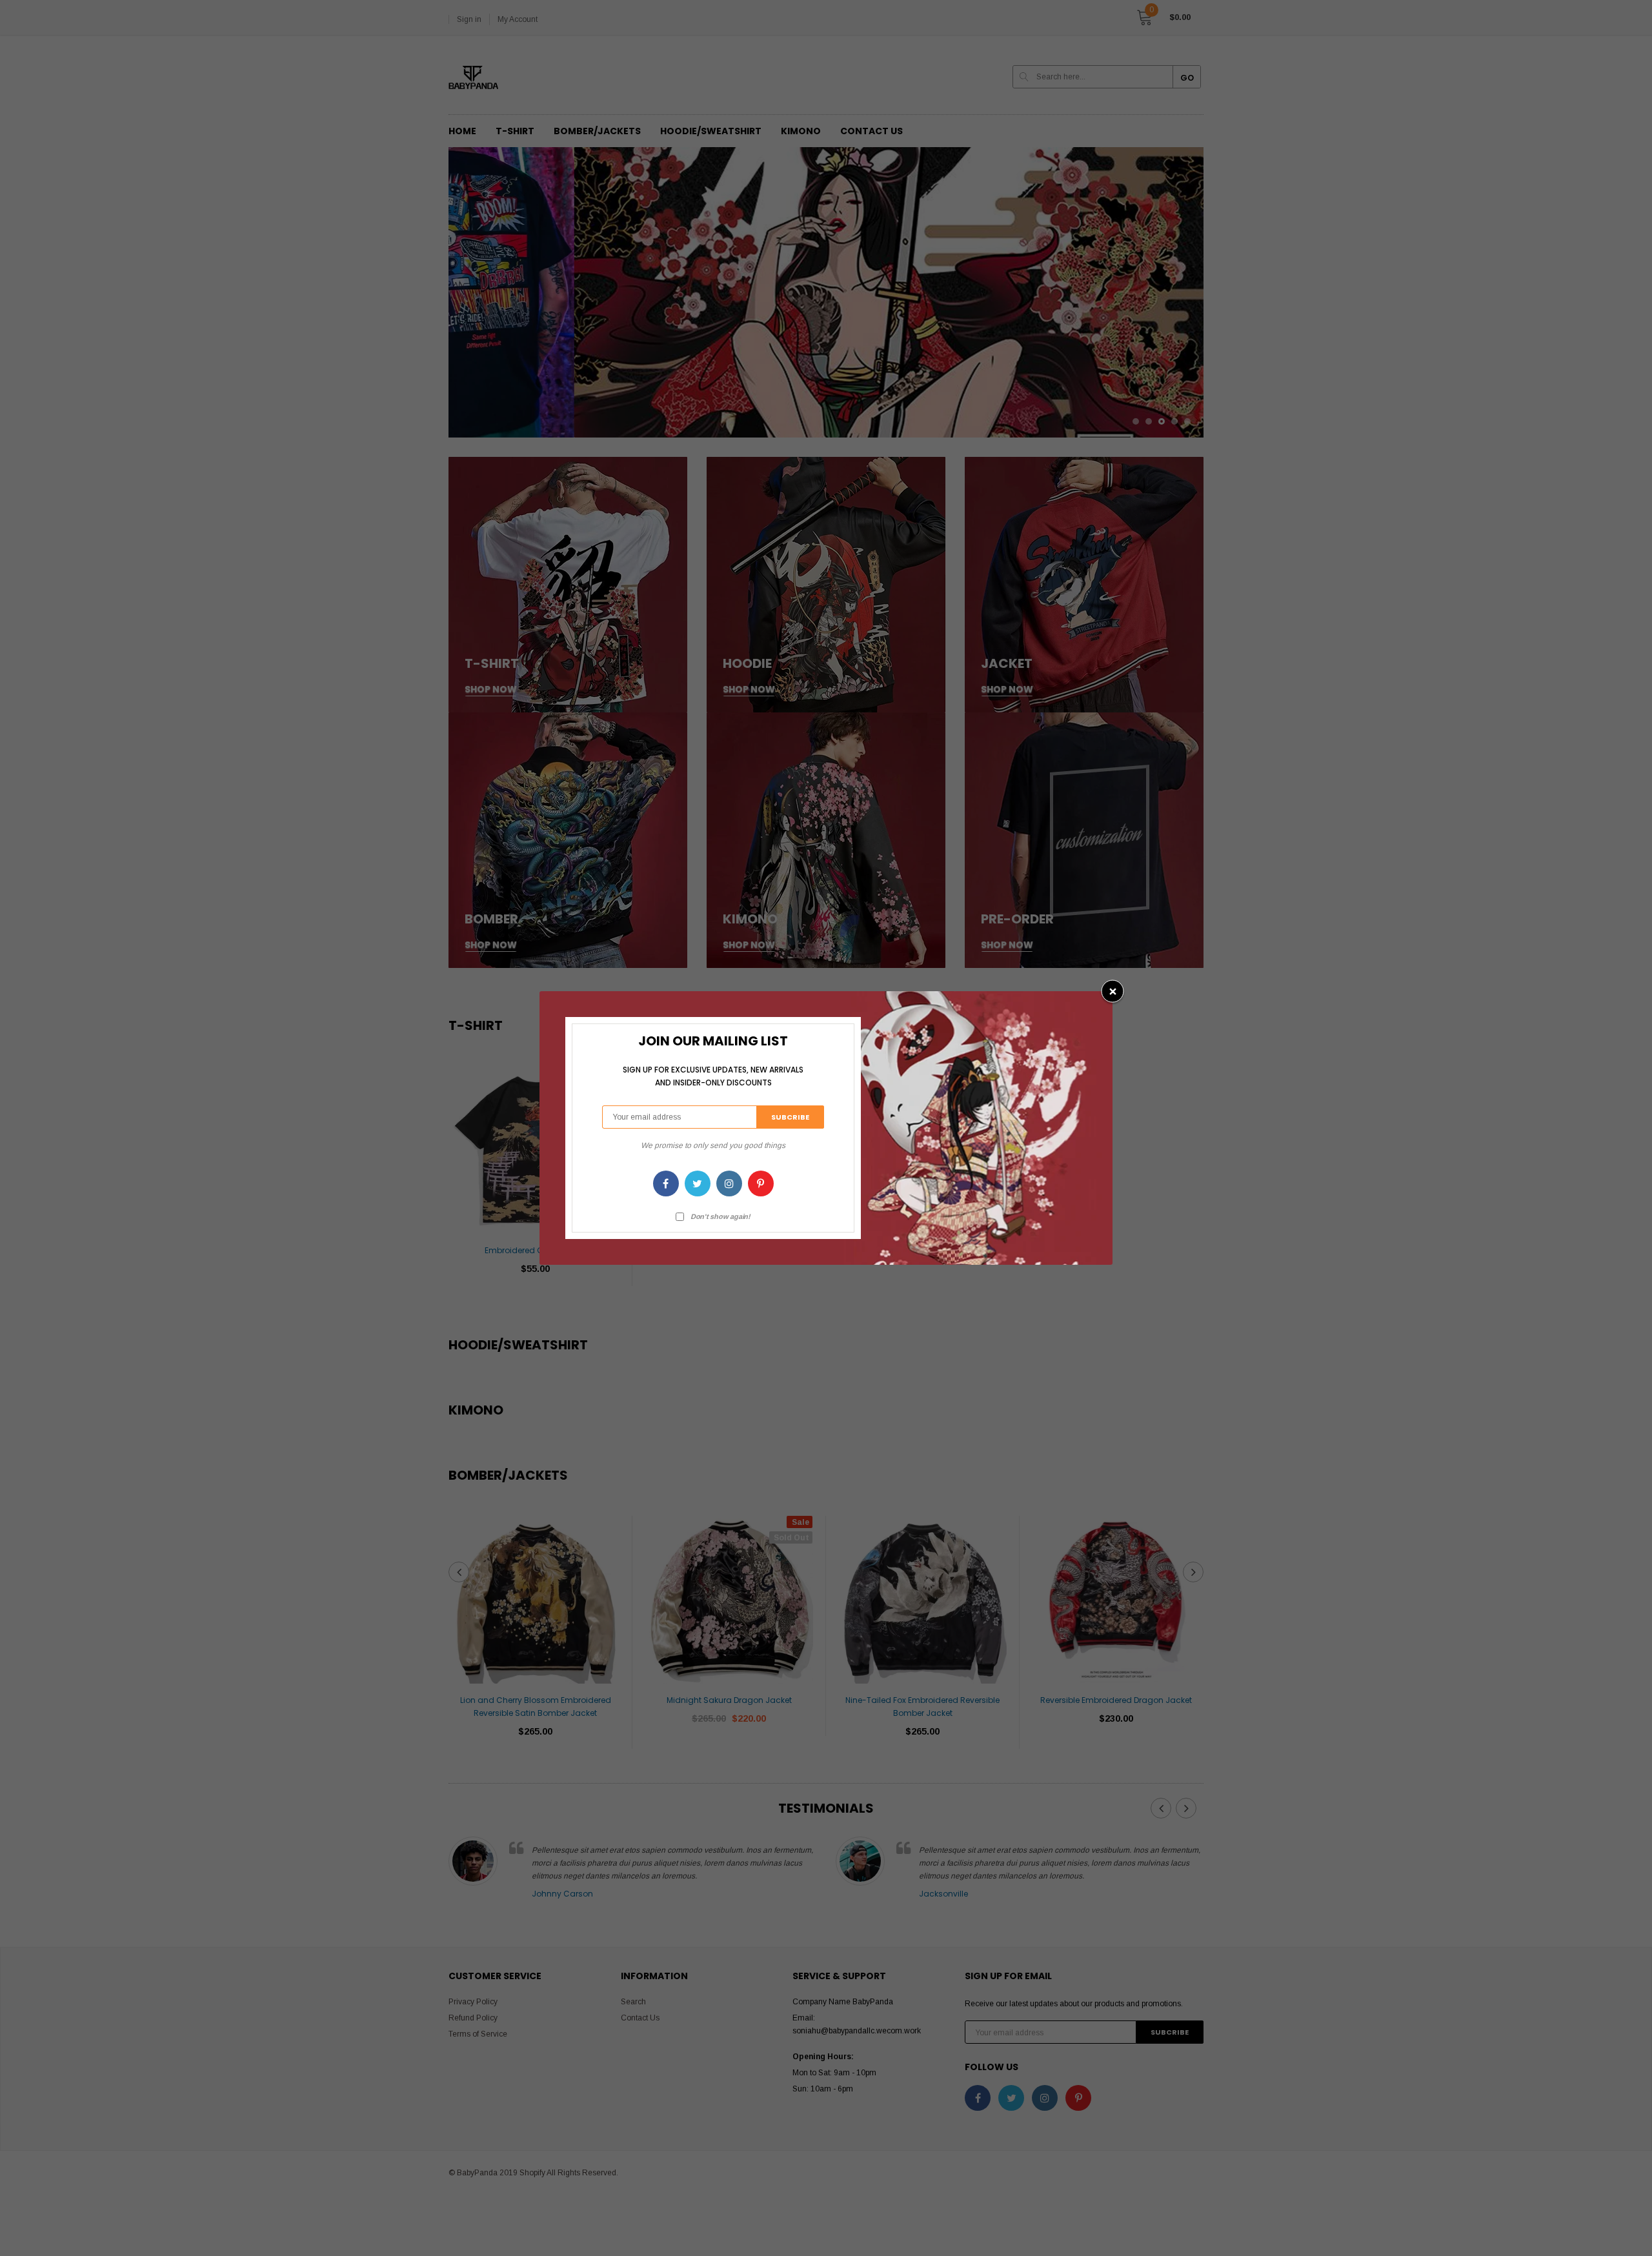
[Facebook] (666, 1183)
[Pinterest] (761, 1183)
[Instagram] (729, 1183)
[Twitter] (698, 1183)
